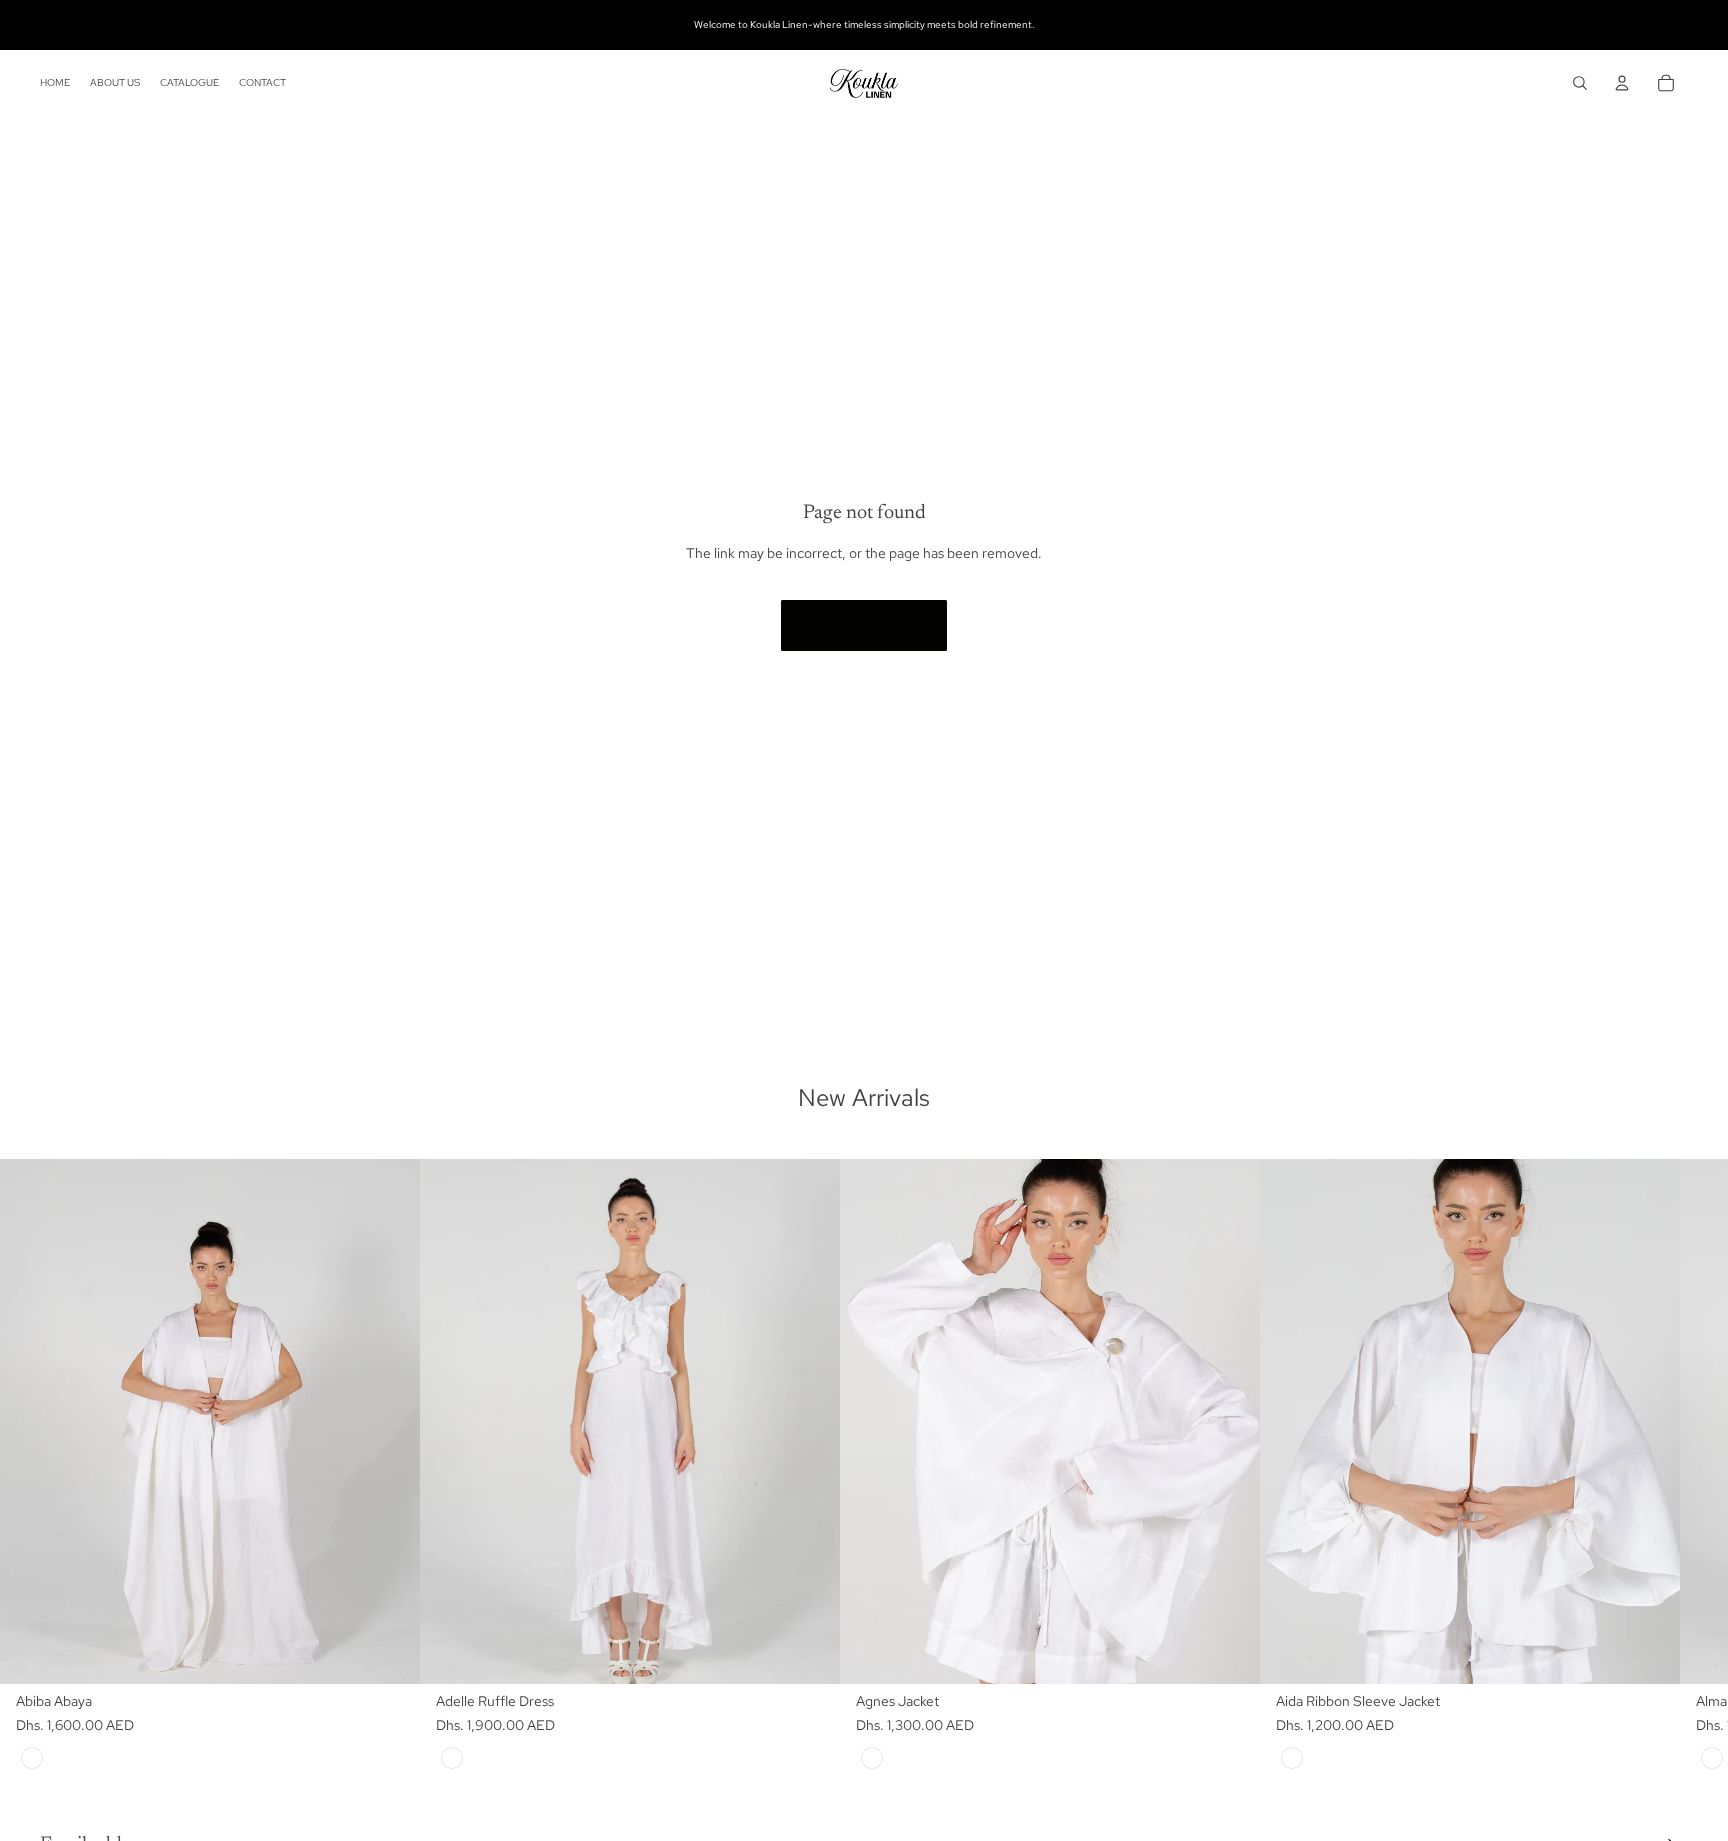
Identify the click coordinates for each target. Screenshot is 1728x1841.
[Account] (1622, 83)
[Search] (1580, 83)
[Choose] (809, 1653)
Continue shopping (864, 625)
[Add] (389, 1653)
